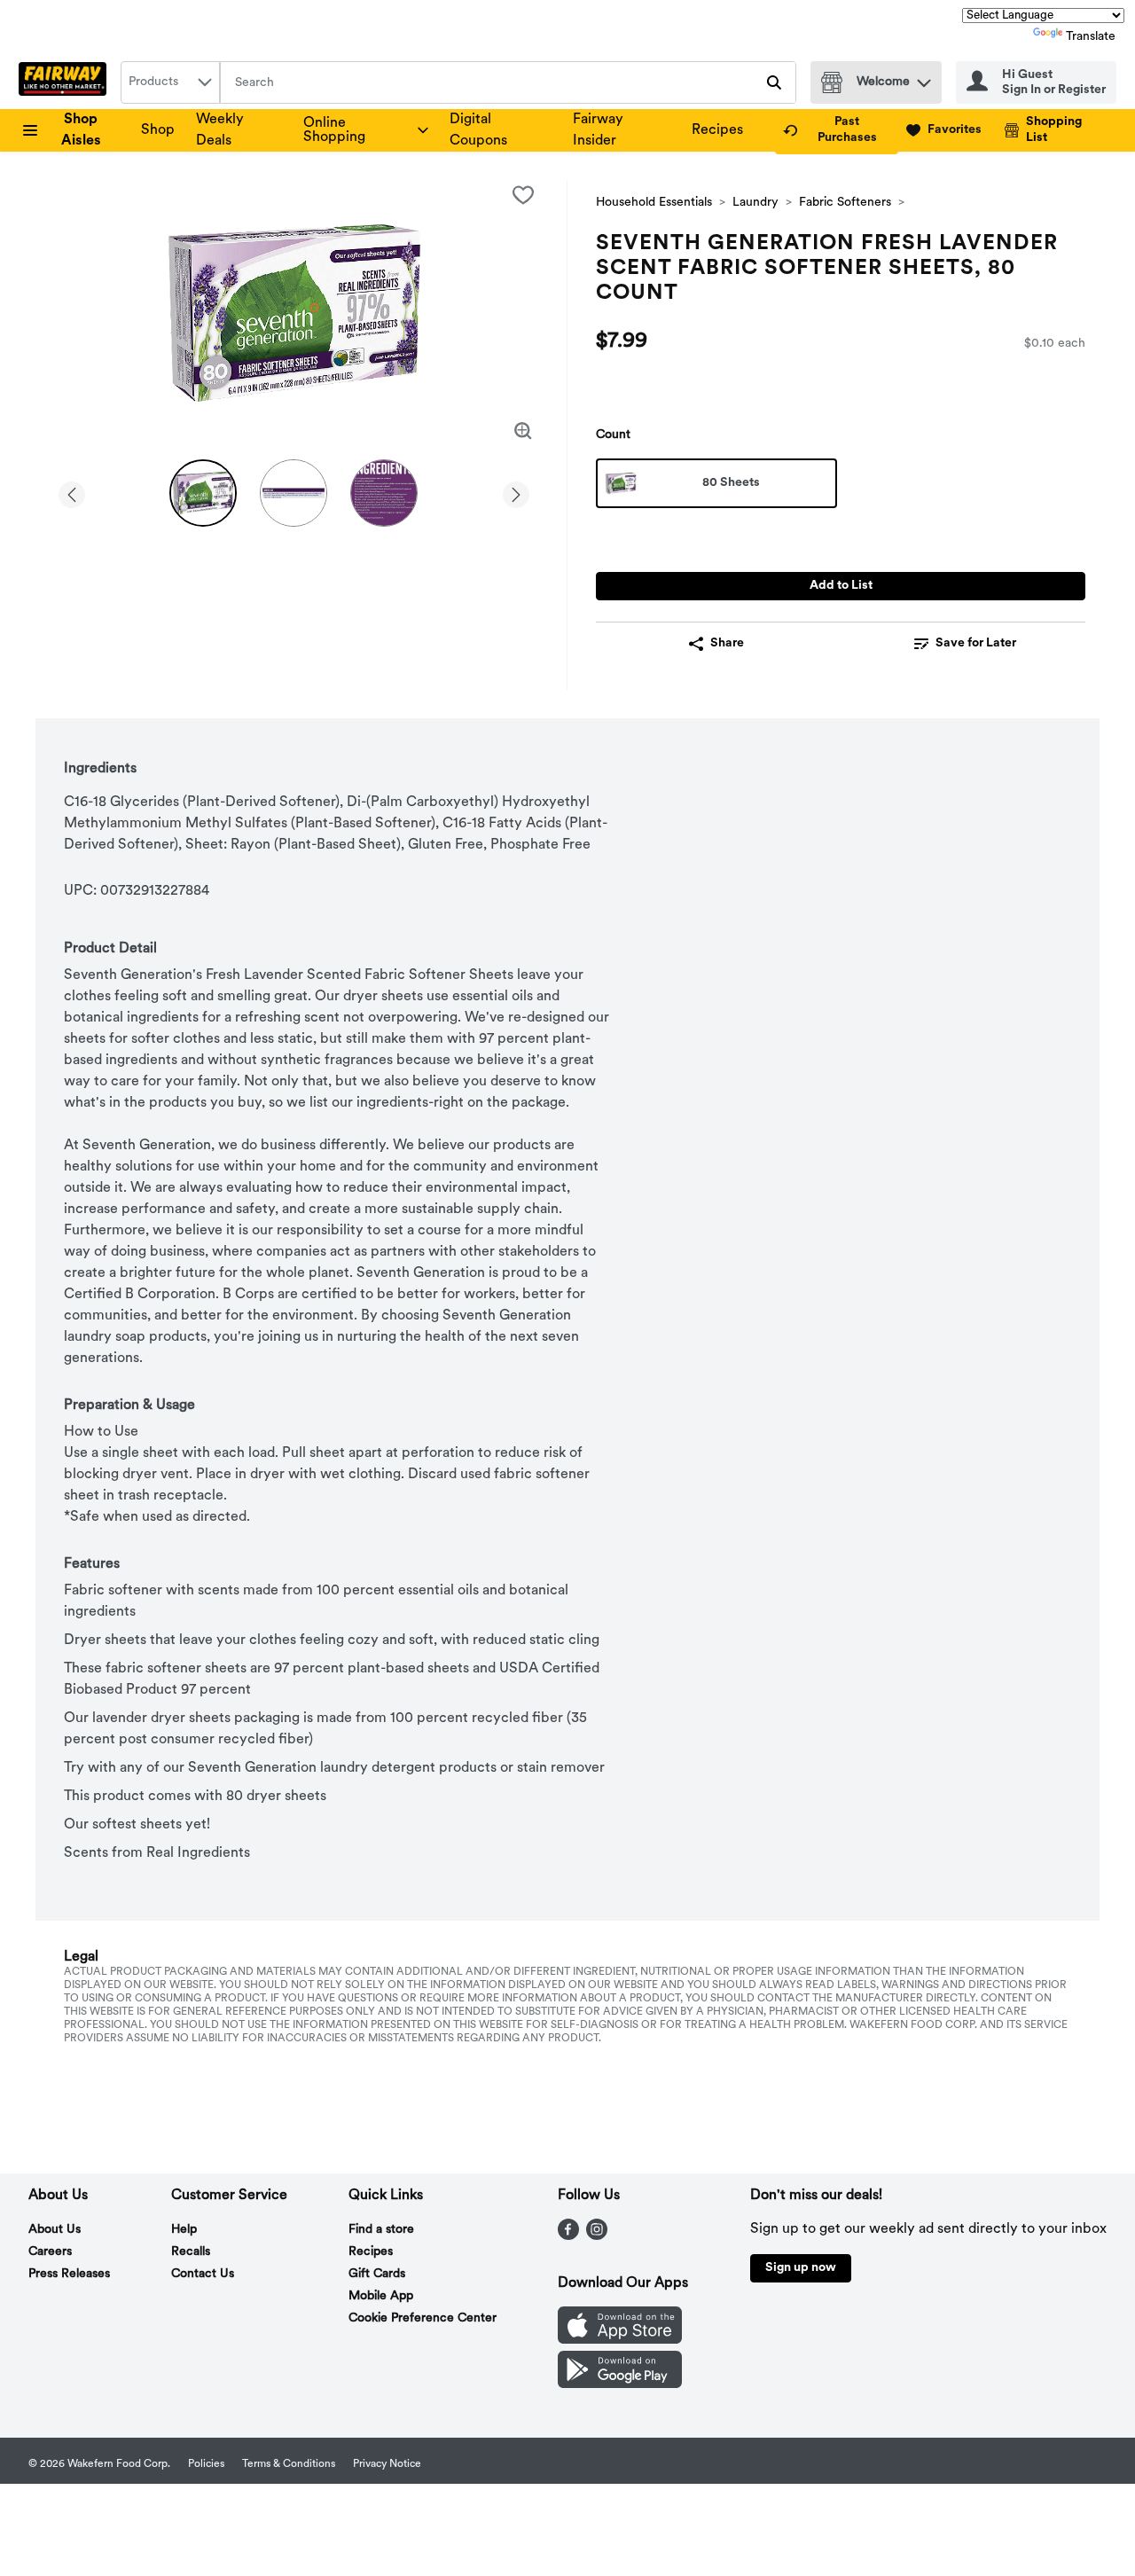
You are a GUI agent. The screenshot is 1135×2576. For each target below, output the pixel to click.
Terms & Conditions (289, 2464)
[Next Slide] (516, 492)
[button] (924, 78)
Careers (50, 2252)
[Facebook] (568, 2236)
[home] (66, 82)
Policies (206, 2464)
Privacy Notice (387, 2464)
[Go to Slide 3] (384, 493)
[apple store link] (620, 2340)
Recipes (717, 130)
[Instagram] (597, 2236)
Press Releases (69, 2274)
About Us (55, 2230)
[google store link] (620, 2384)
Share (727, 643)
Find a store (381, 2230)
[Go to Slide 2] (294, 493)
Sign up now (801, 2268)
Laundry (755, 203)
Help (184, 2230)
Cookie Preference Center (423, 2318)
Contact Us (203, 2274)
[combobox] (170, 82)
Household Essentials (654, 203)
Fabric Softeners (845, 203)
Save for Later (976, 643)
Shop (158, 130)
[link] (837, 130)
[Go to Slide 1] (203, 493)
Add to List (841, 586)
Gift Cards (377, 2274)
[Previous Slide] (72, 492)
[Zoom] (523, 431)
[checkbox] (523, 195)
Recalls (191, 2252)
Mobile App (381, 2296)
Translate (1091, 37)
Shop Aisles (81, 130)
